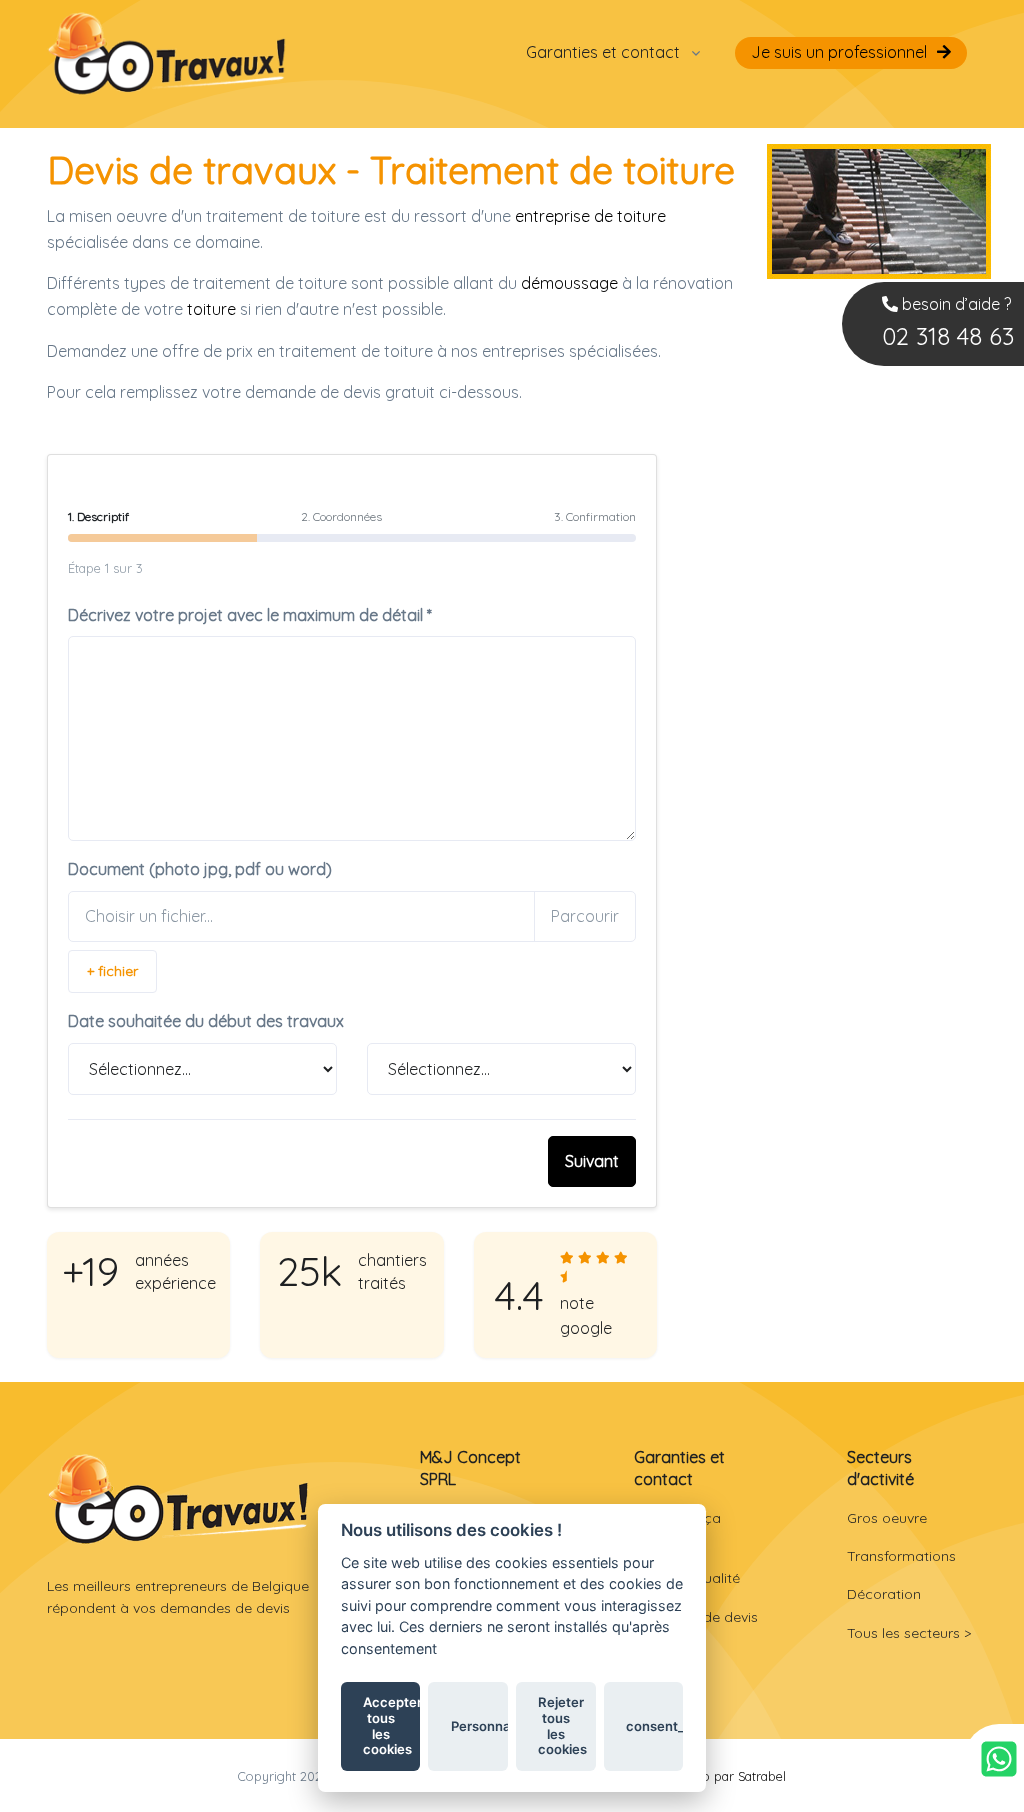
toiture (211, 309)
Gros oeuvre (887, 1518)
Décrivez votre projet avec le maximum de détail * (250, 615)
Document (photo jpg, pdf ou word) (200, 869)
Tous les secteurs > (909, 1633)
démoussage (569, 283)
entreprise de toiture (590, 216)
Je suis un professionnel (839, 52)
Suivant (592, 1161)
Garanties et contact (603, 52)
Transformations (901, 1556)
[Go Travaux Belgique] (167, 52)
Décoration (884, 1594)
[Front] (178, 1498)
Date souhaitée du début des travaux (206, 1021)
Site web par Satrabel (723, 1776)
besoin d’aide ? (948, 323)
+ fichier (112, 971)
